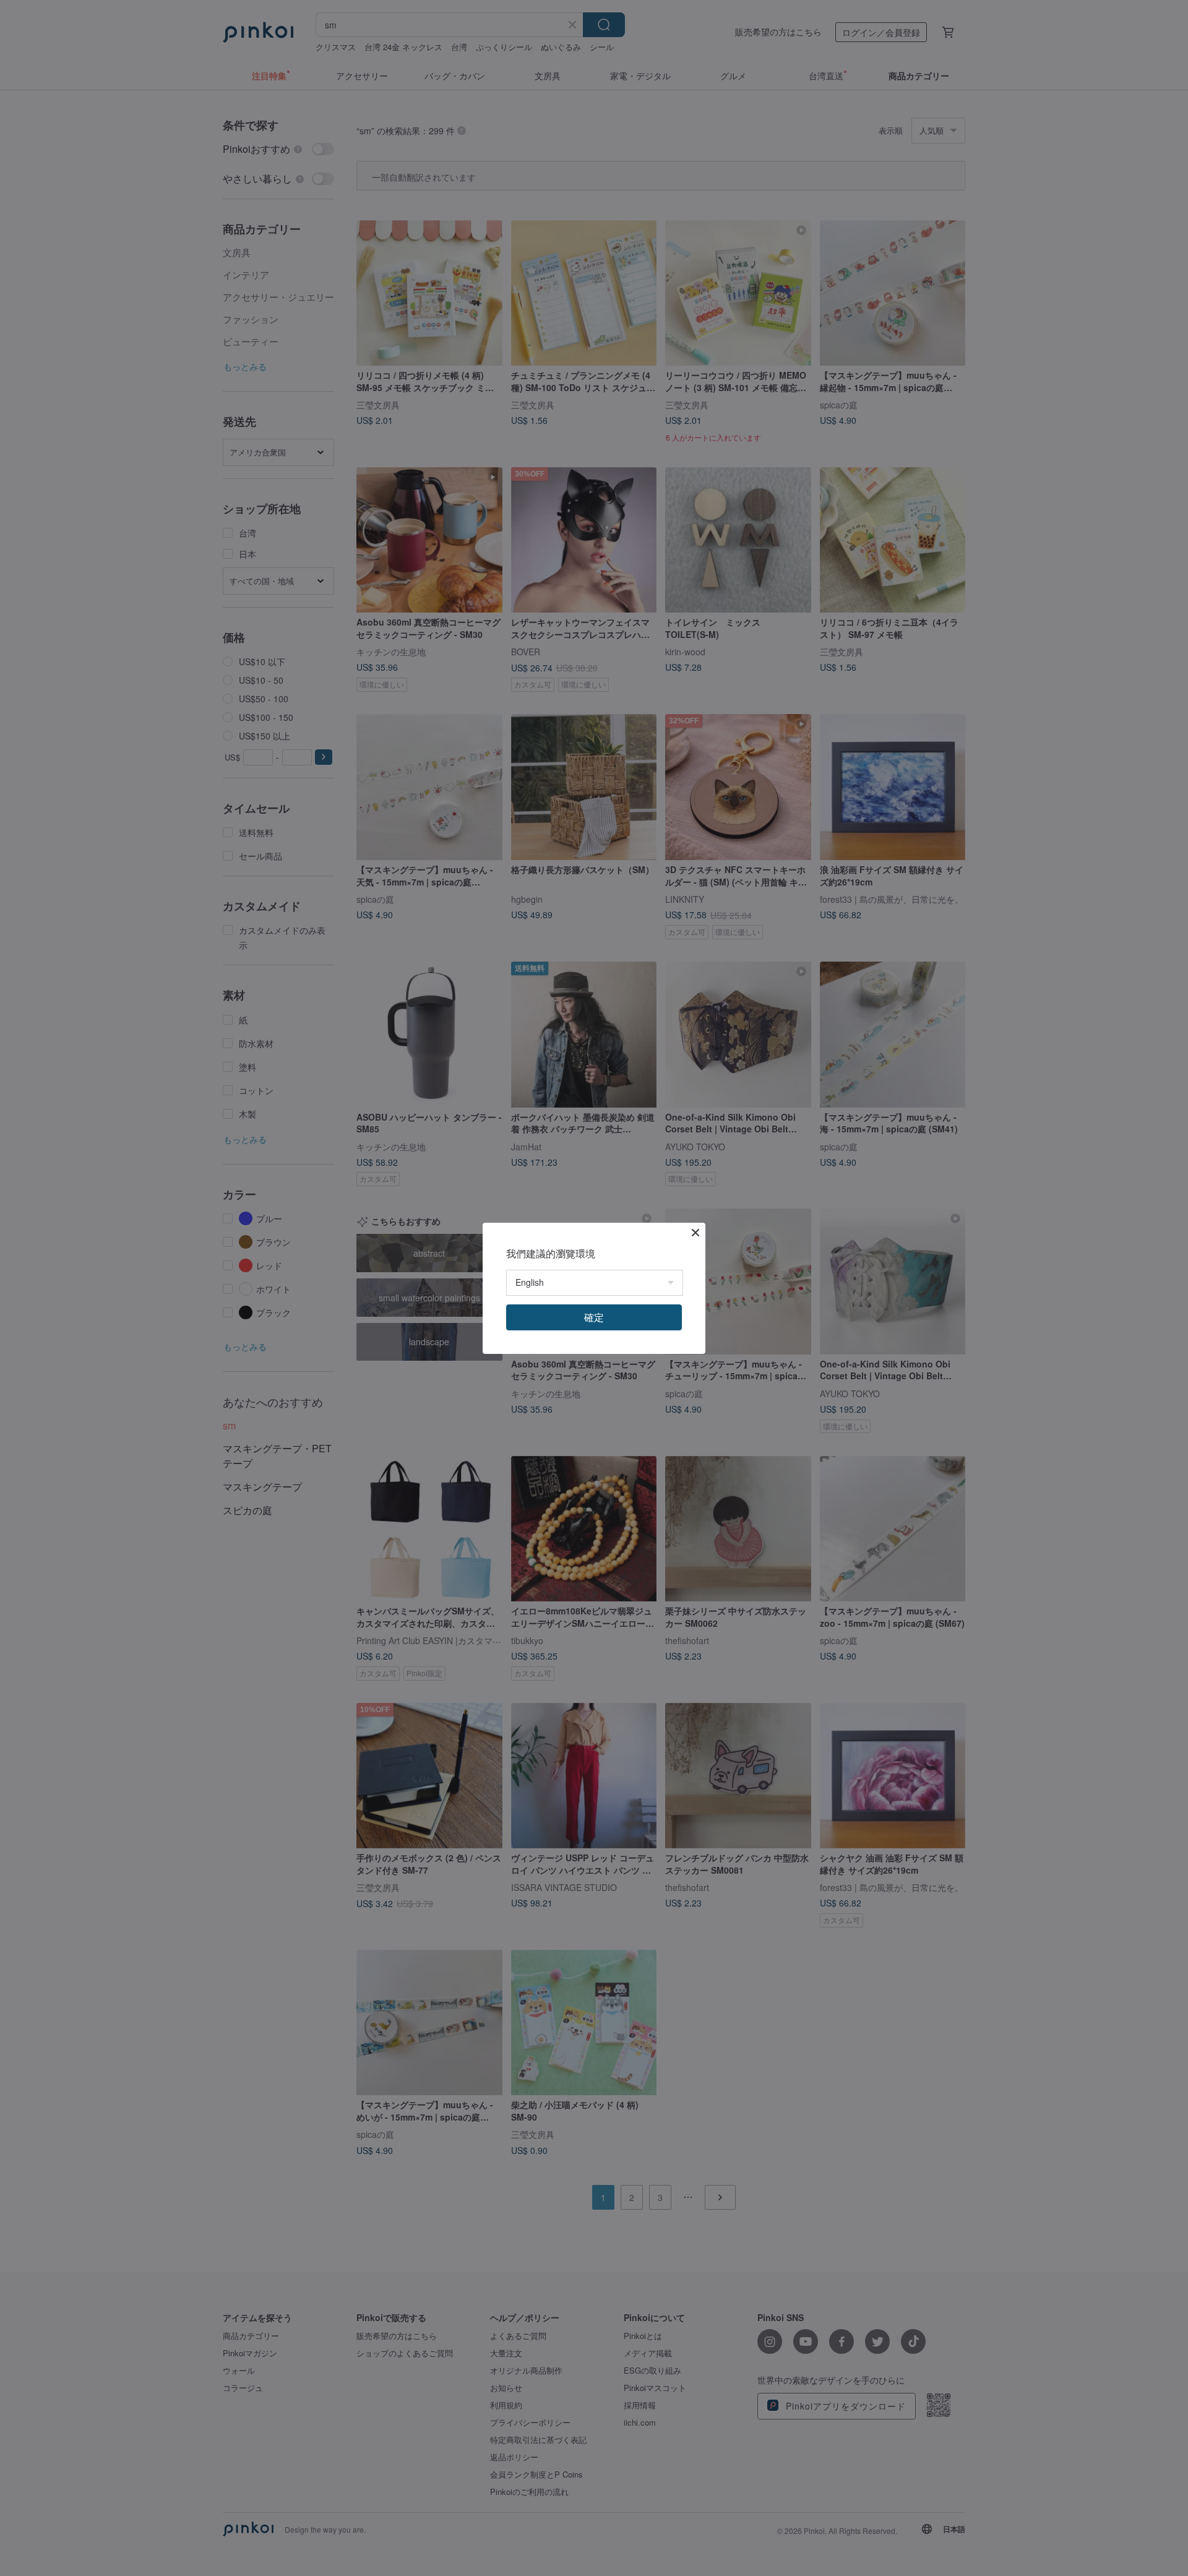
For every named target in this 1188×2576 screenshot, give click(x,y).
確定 (594, 1317)
